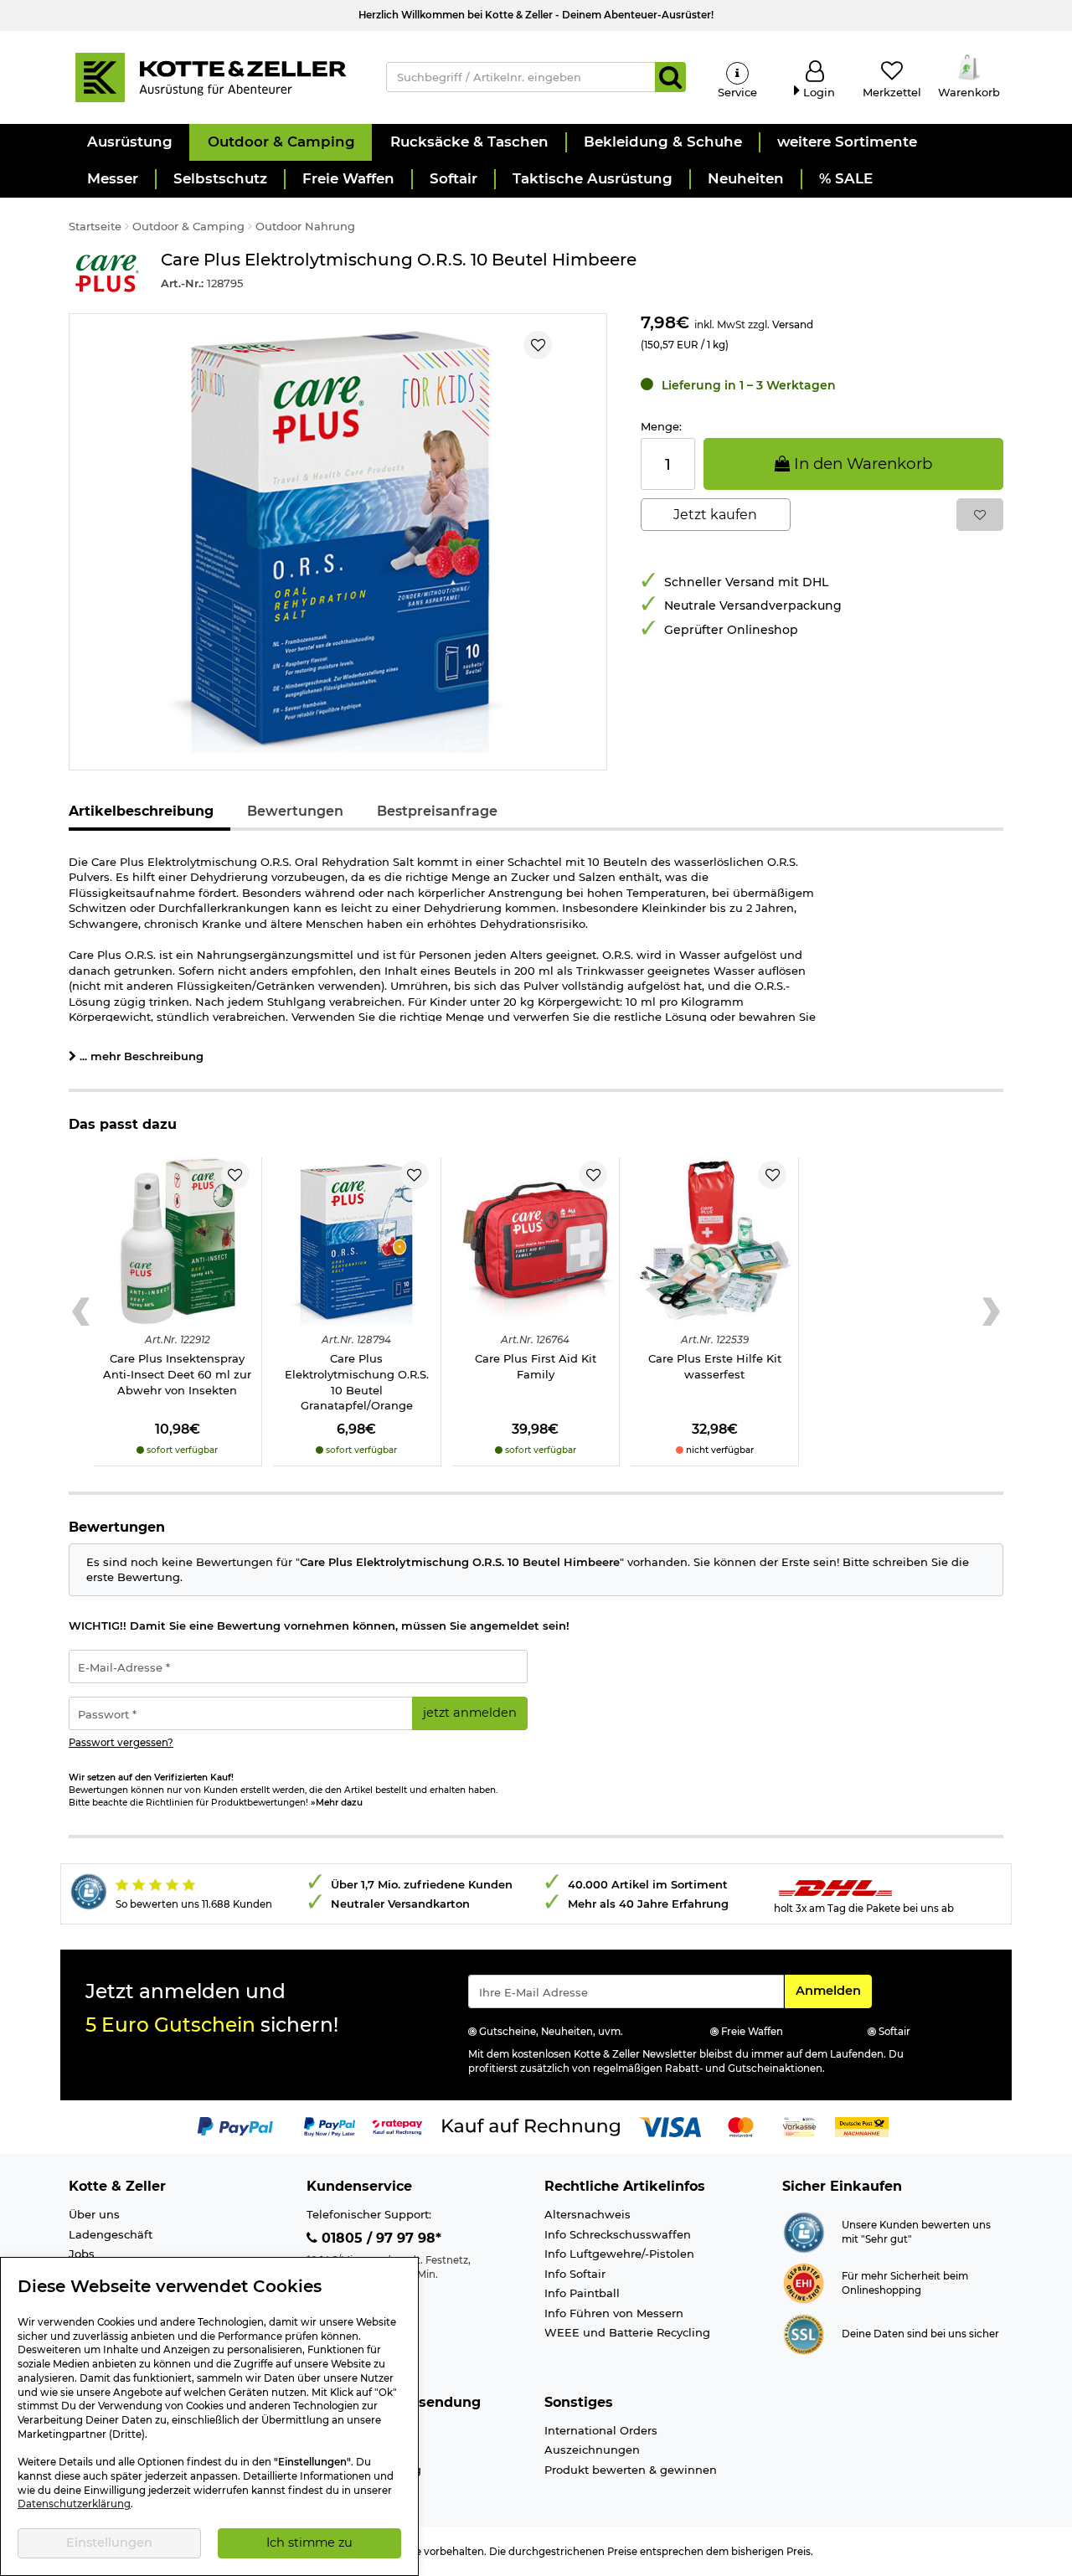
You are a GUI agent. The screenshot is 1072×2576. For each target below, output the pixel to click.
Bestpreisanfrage (437, 811)
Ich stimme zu (309, 2543)
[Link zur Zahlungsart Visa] (670, 2126)
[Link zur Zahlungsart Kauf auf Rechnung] (531, 2126)
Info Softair (575, 2274)
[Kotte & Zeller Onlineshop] (210, 76)
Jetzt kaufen (715, 515)
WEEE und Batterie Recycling (627, 2332)
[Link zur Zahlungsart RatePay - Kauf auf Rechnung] (397, 2126)
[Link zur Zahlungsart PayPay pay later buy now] (330, 2126)
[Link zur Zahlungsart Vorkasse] (799, 2126)
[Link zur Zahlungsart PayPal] (235, 2126)
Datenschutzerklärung (74, 2504)
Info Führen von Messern (614, 2313)
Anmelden (833, 1990)
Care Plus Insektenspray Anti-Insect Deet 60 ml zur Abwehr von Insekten (177, 1374)
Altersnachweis (588, 2214)
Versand (793, 325)
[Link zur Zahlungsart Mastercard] (741, 2126)
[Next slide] (991, 1312)
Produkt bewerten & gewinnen (631, 2470)
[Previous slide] (81, 1312)
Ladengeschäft (111, 2234)
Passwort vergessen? (121, 1743)
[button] (129, 142)
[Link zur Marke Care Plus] (106, 273)
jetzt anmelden (470, 1713)
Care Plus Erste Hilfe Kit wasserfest (715, 1366)
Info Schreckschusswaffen (618, 2234)
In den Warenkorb (861, 464)
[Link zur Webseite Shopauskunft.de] (804, 2231)
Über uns (94, 2214)
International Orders (601, 2430)
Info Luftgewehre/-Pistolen (619, 2254)
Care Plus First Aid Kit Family (536, 1366)
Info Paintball (582, 2293)
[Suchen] (670, 77)
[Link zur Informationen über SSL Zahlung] (804, 2333)
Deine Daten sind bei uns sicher (920, 2334)
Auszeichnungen (592, 2450)
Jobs (82, 2254)
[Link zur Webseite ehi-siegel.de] (804, 2282)
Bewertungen (295, 811)
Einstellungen (109, 2543)
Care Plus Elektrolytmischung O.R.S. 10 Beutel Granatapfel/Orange (357, 1382)
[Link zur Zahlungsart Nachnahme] (862, 2126)
